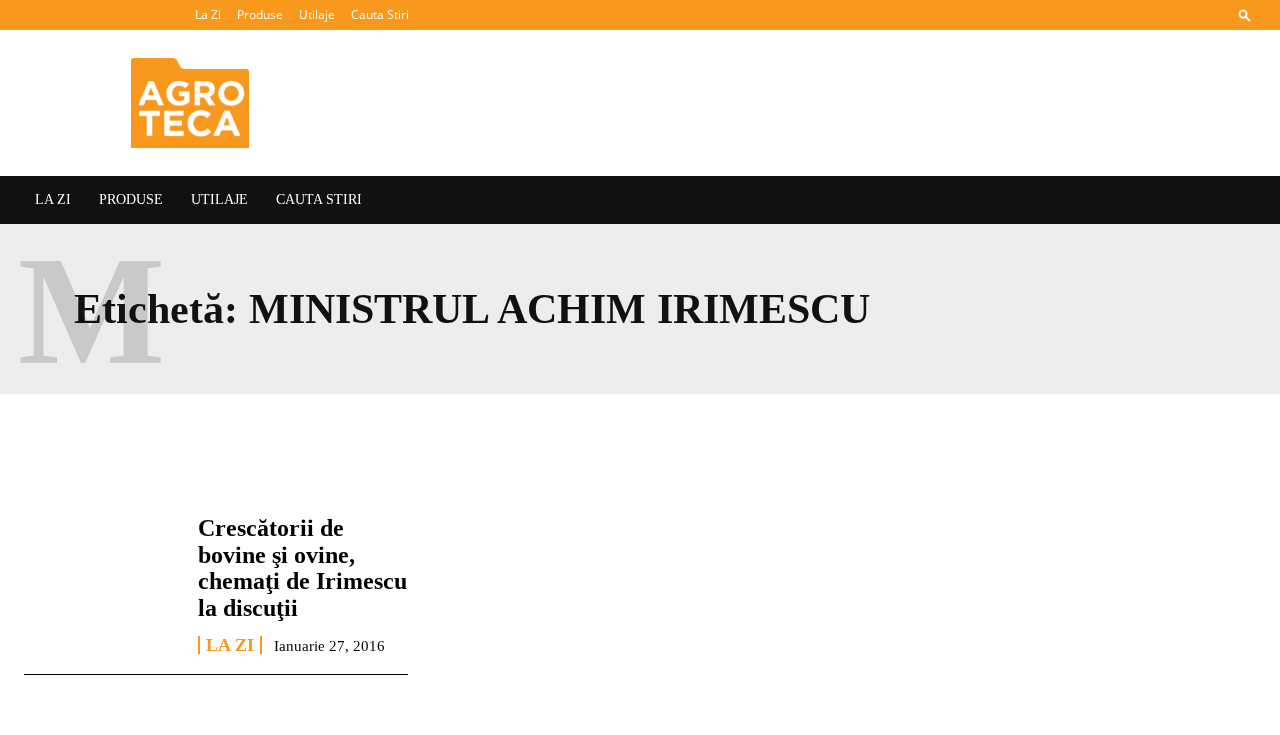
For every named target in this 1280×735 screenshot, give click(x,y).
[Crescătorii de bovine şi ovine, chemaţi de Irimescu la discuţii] (101, 576)
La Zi (208, 14)
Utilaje (317, 14)
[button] (1245, 14)
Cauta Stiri (380, 14)
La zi (230, 645)
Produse (260, 14)
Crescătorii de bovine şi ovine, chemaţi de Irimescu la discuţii (302, 567)
